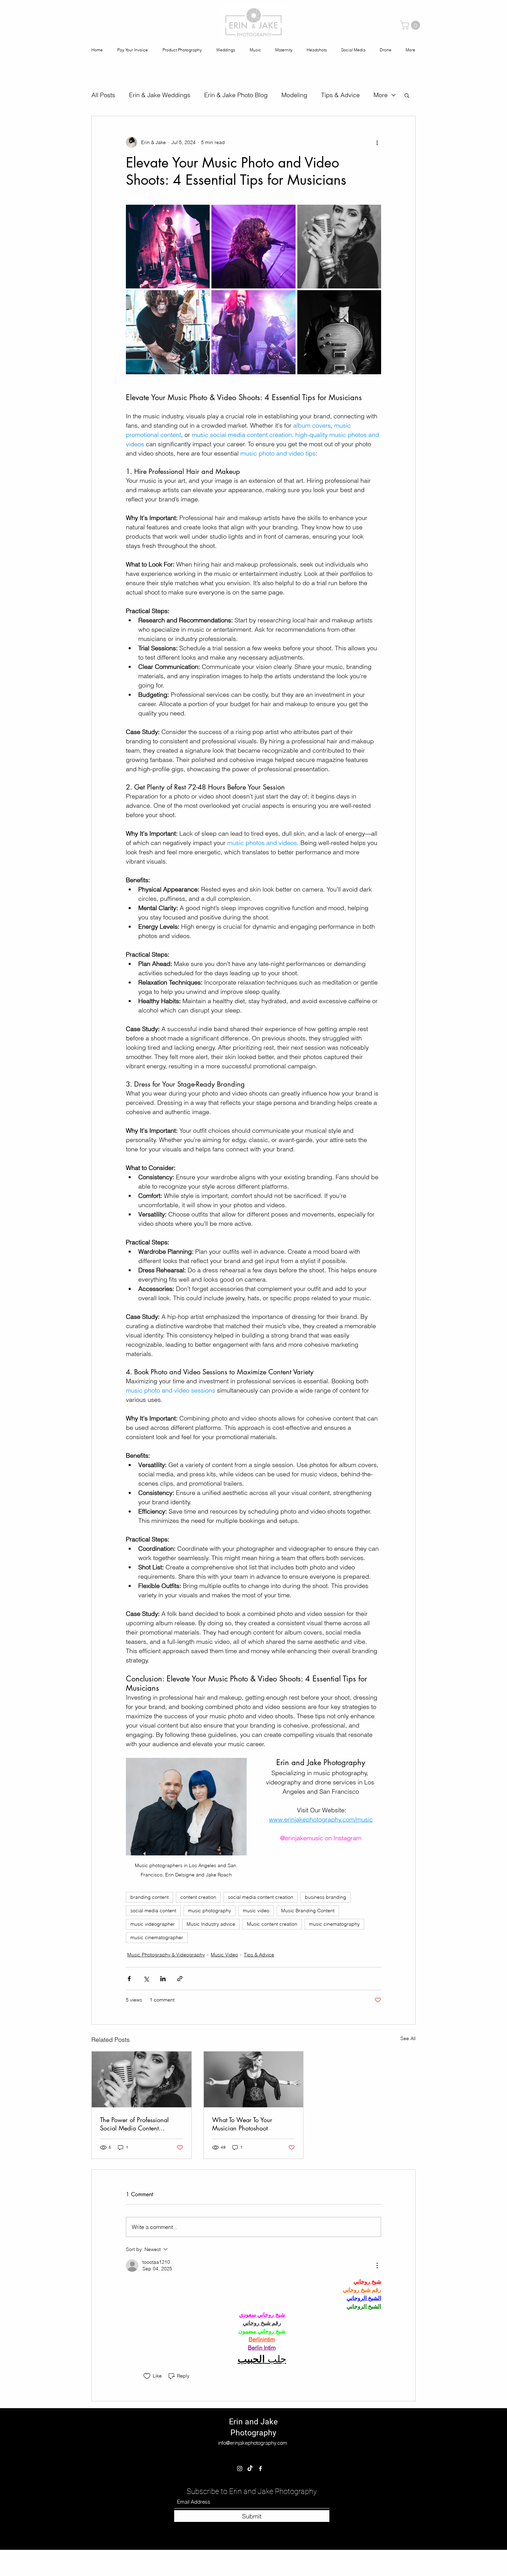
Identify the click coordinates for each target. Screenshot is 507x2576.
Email (148, 2523)
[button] (400, 2470)
